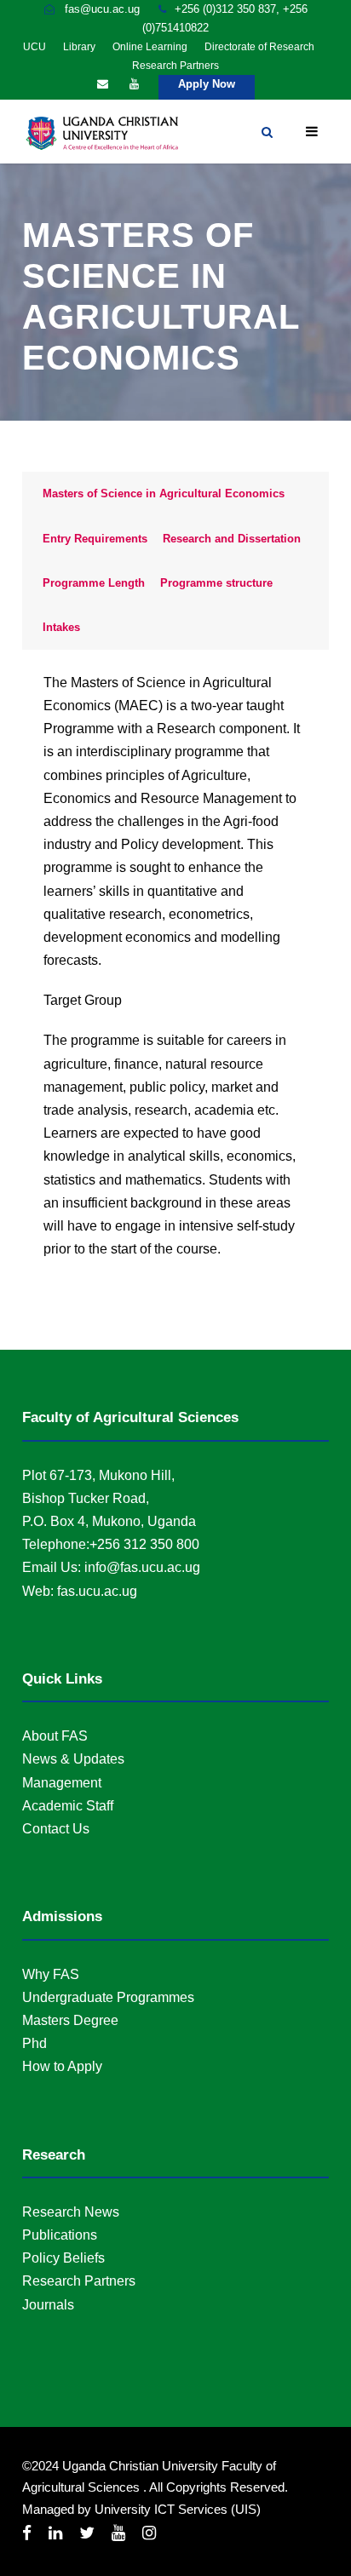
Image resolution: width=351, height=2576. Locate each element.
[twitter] (87, 2533)
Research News (71, 2212)
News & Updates (73, 1759)
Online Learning (150, 47)
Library (79, 47)
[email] (103, 84)
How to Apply (62, 2066)
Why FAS (51, 1974)
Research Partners (175, 66)
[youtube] (134, 84)
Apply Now (207, 84)
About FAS (55, 1736)
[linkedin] (55, 2533)
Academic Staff (68, 1806)
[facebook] (27, 2533)
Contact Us (56, 1829)
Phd (35, 2043)
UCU (35, 47)
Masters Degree (70, 2020)
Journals (48, 2305)
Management (62, 1783)
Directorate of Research (259, 47)
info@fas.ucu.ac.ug (142, 1567)
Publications (60, 2235)
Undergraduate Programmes (108, 1997)
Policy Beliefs (63, 2258)
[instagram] (149, 2533)
